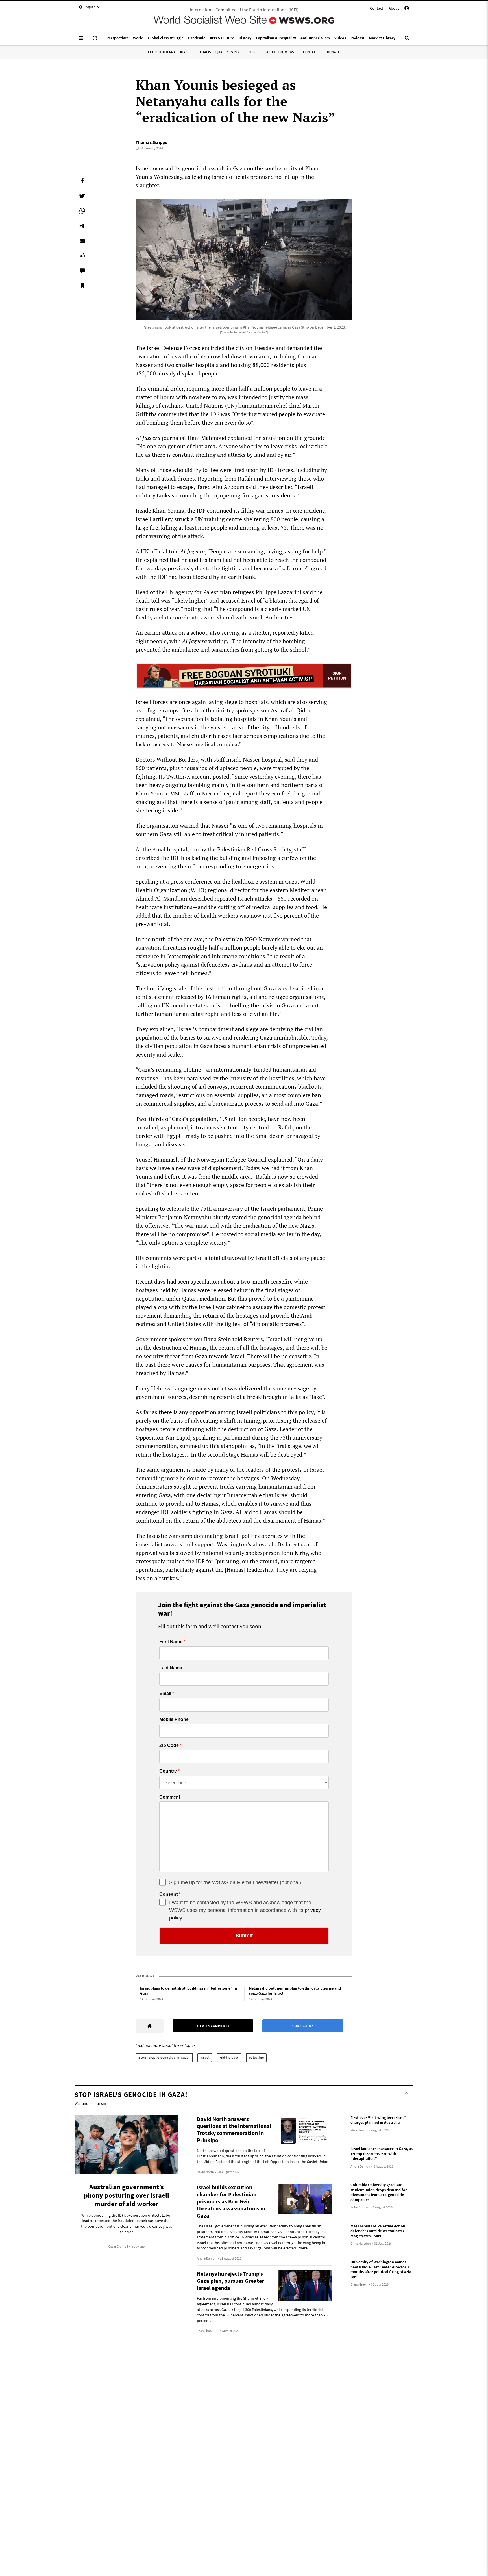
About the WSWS (280, 52)
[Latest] (95, 40)
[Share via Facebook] (82, 181)
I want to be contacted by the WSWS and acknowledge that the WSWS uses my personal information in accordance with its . (245, 1910)
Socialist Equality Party (218, 52)
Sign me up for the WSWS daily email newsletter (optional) (235, 1882)
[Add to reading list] (82, 286)
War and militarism (90, 2103)
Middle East (229, 2057)
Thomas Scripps (151, 142)
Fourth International (168, 52)
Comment (170, 1797)
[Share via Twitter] (82, 196)
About (394, 8)
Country (168, 1771)
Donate (334, 52)
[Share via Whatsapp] (82, 211)
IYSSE (253, 52)
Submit (244, 1936)
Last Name (171, 1668)
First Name (171, 1642)
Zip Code (169, 1745)
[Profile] (407, 9)
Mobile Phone (174, 1719)
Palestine (256, 2057)
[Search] (407, 40)
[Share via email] (82, 241)
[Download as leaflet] (82, 256)
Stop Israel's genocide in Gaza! (164, 2057)
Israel (205, 2057)
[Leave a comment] (82, 271)
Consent (168, 1894)
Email (165, 1694)
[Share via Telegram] (82, 226)
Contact (377, 8)
